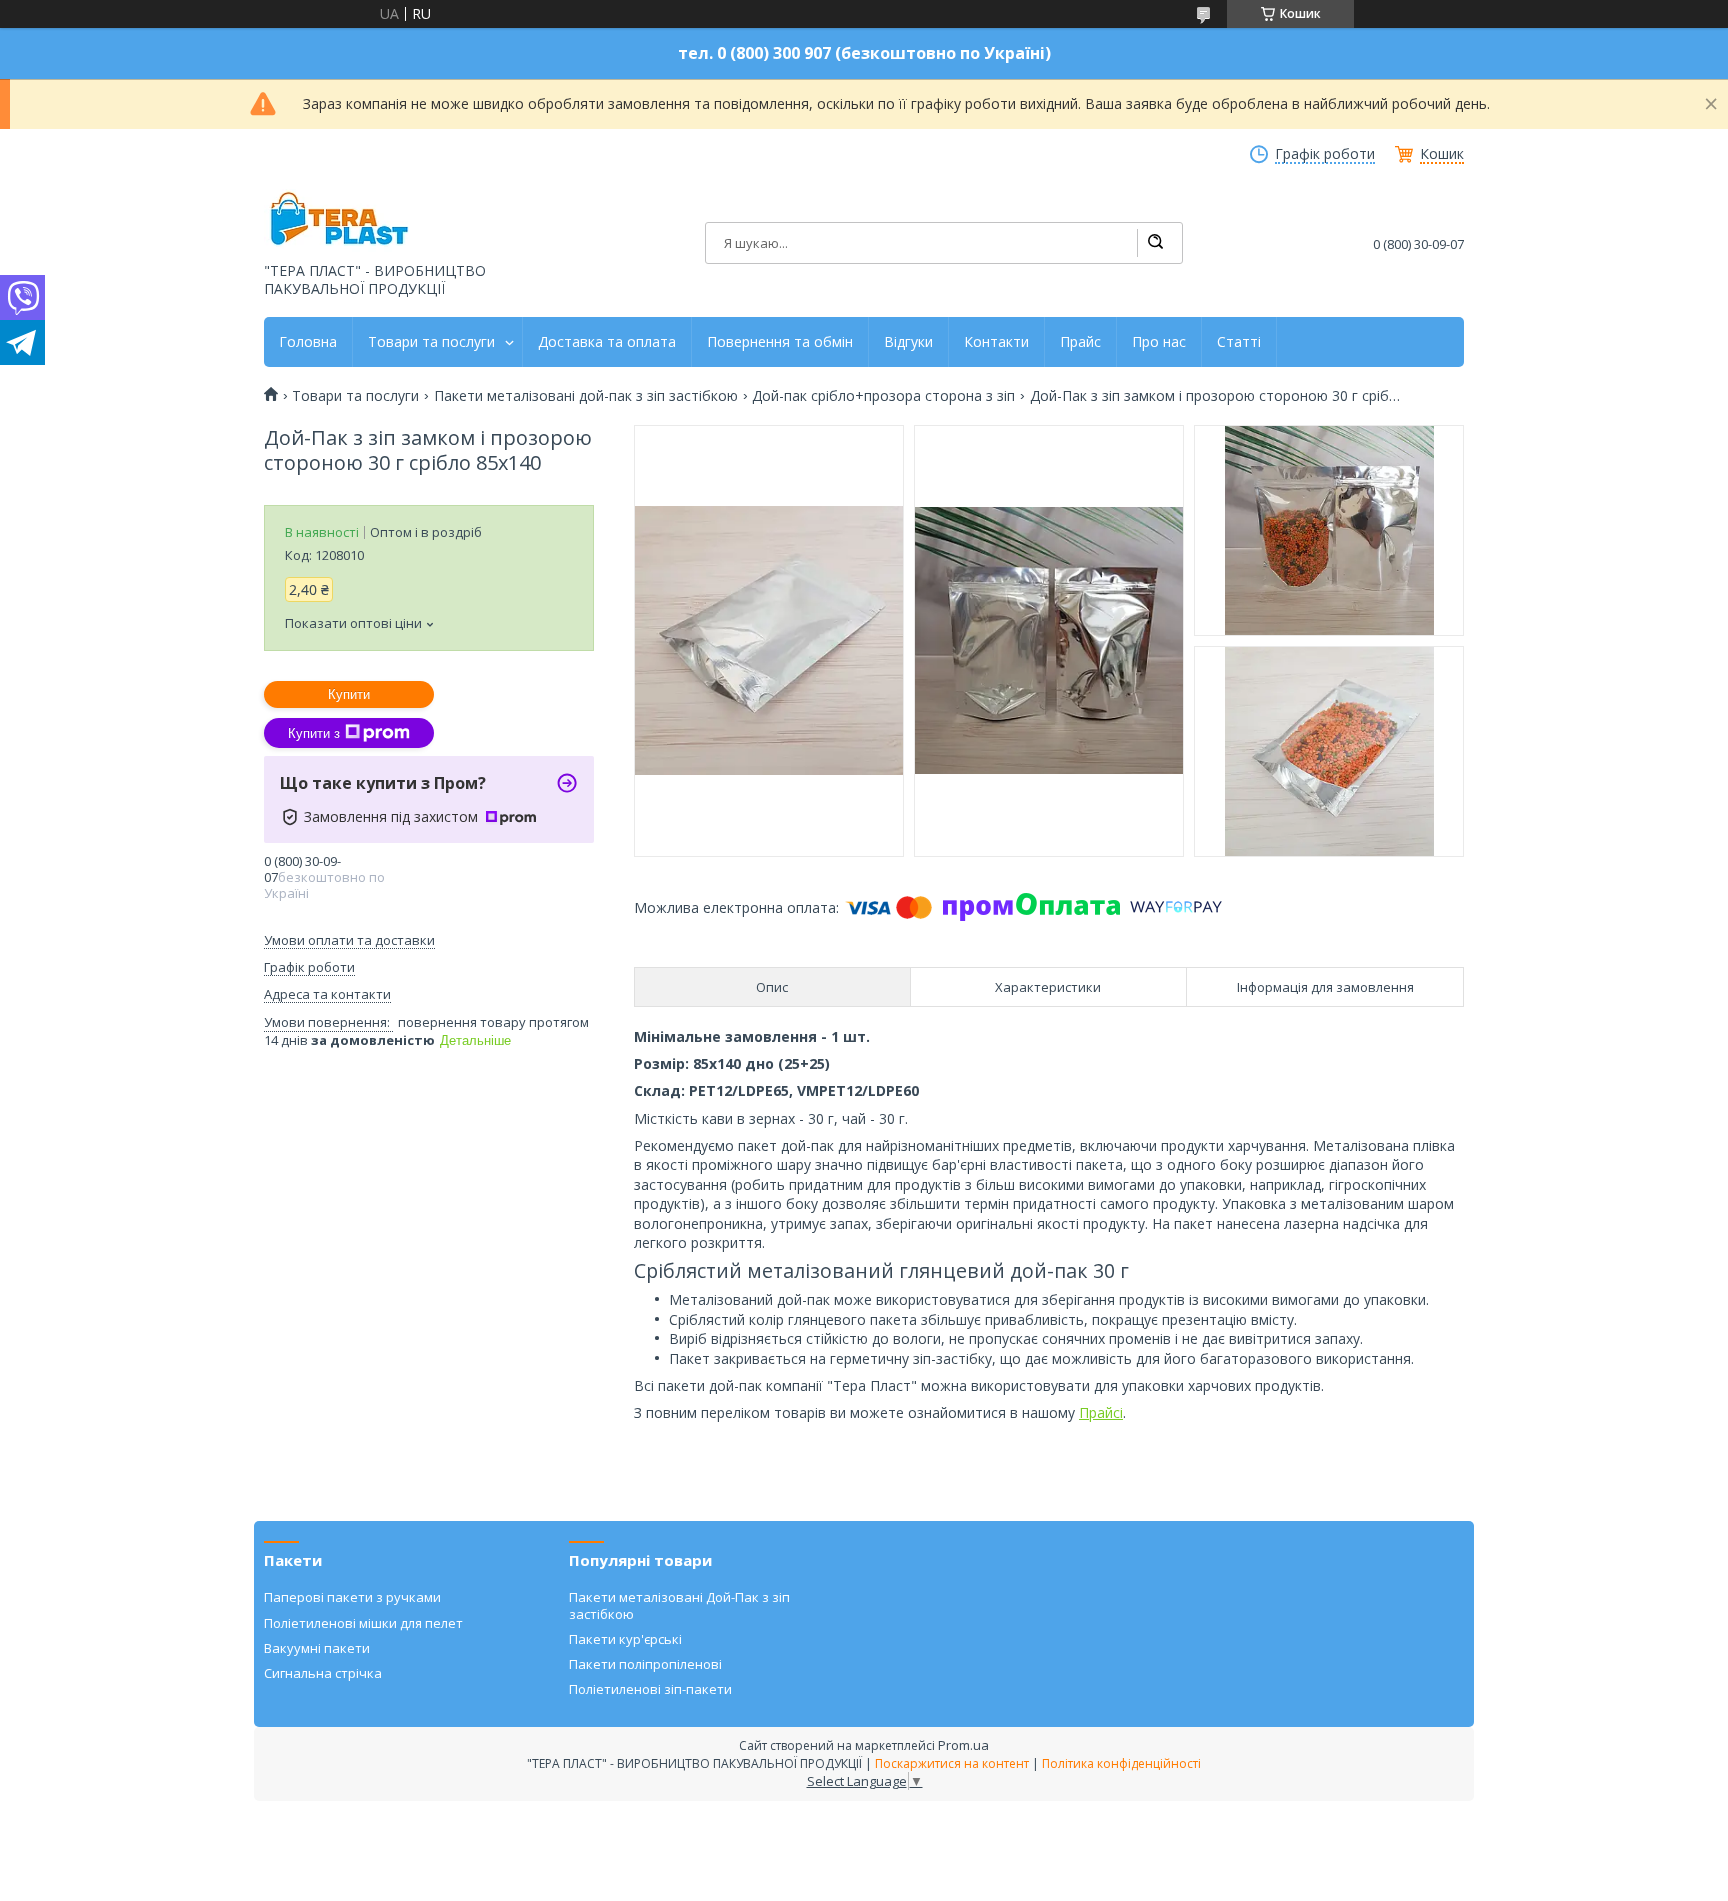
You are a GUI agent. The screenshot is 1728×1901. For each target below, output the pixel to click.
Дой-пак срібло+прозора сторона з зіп (883, 396)
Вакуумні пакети (317, 1648)
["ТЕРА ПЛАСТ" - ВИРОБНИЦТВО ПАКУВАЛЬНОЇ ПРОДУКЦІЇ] (339, 220)
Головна (308, 342)
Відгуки (908, 342)
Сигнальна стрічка (323, 1673)
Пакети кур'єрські (625, 1639)
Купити (349, 694)
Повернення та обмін (780, 342)
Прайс (1080, 342)
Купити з (314, 733)
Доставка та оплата (607, 342)
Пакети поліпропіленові (645, 1664)
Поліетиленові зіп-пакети (650, 1689)
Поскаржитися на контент (952, 1763)
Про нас (1159, 342)
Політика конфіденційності (1121, 1763)
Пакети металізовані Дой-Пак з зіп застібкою (679, 1605)
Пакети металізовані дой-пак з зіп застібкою (586, 396)
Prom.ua (963, 1745)
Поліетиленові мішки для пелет (363, 1623)
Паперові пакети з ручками (352, 1597)
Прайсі (1101, 1412)
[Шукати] (1155, 243)
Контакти (996, 342)
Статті (1239, 342)
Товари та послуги (431, 342)
